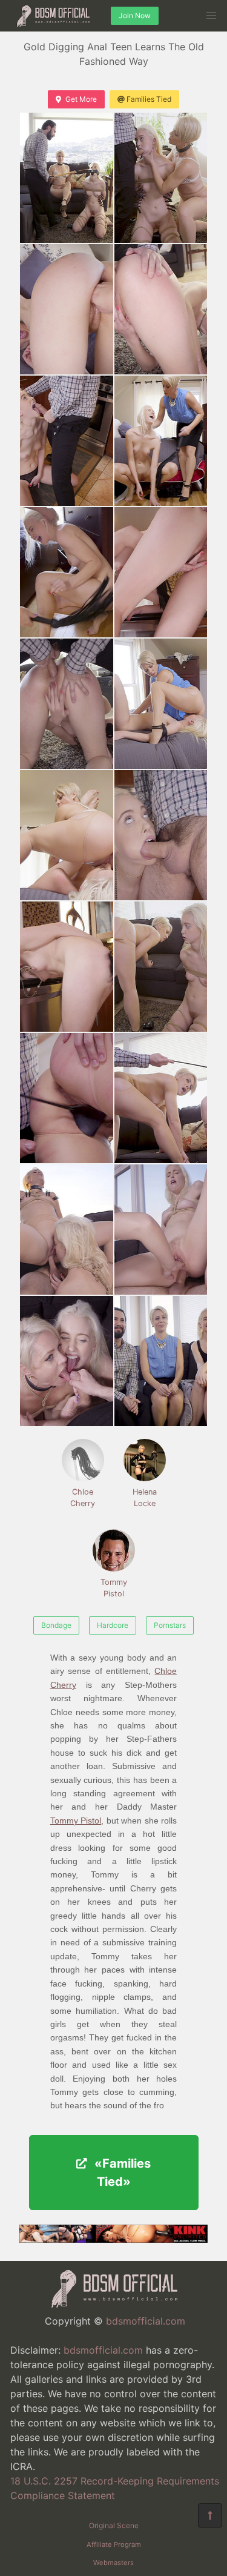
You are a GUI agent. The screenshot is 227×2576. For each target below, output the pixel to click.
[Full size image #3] (161, 309)
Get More (81, 99)
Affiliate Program (114, 2544)
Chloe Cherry (83, 1498)
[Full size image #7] (161, 572)
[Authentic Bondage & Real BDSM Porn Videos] (113, 2239)
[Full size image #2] (67, 309)
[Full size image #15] (161, 1098)
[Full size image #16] (67, 1230)
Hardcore (113, 1625)
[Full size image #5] (161, 441)
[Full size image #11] (161, 835)
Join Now (135, 15)
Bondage (56, 1625)
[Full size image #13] (161, 967)
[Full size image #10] (67, 835)
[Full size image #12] (67, 967)
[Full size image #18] (67, 1361)
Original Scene (114, 2525)
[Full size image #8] (67, 704)
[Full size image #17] (161, 1230)
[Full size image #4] (67, 441)
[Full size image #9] (161, 704)
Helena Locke (145, 1498)
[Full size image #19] (161, 1361)
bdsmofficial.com (146, 2321)
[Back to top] (210, 2515)
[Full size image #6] (67, 572)
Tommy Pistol (114, 1588)
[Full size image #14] (67, 1098)
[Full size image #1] (161, 178)
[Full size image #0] (67, 178)
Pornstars (170, 1625)
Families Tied (149, 99)
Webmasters (113, 2563)
